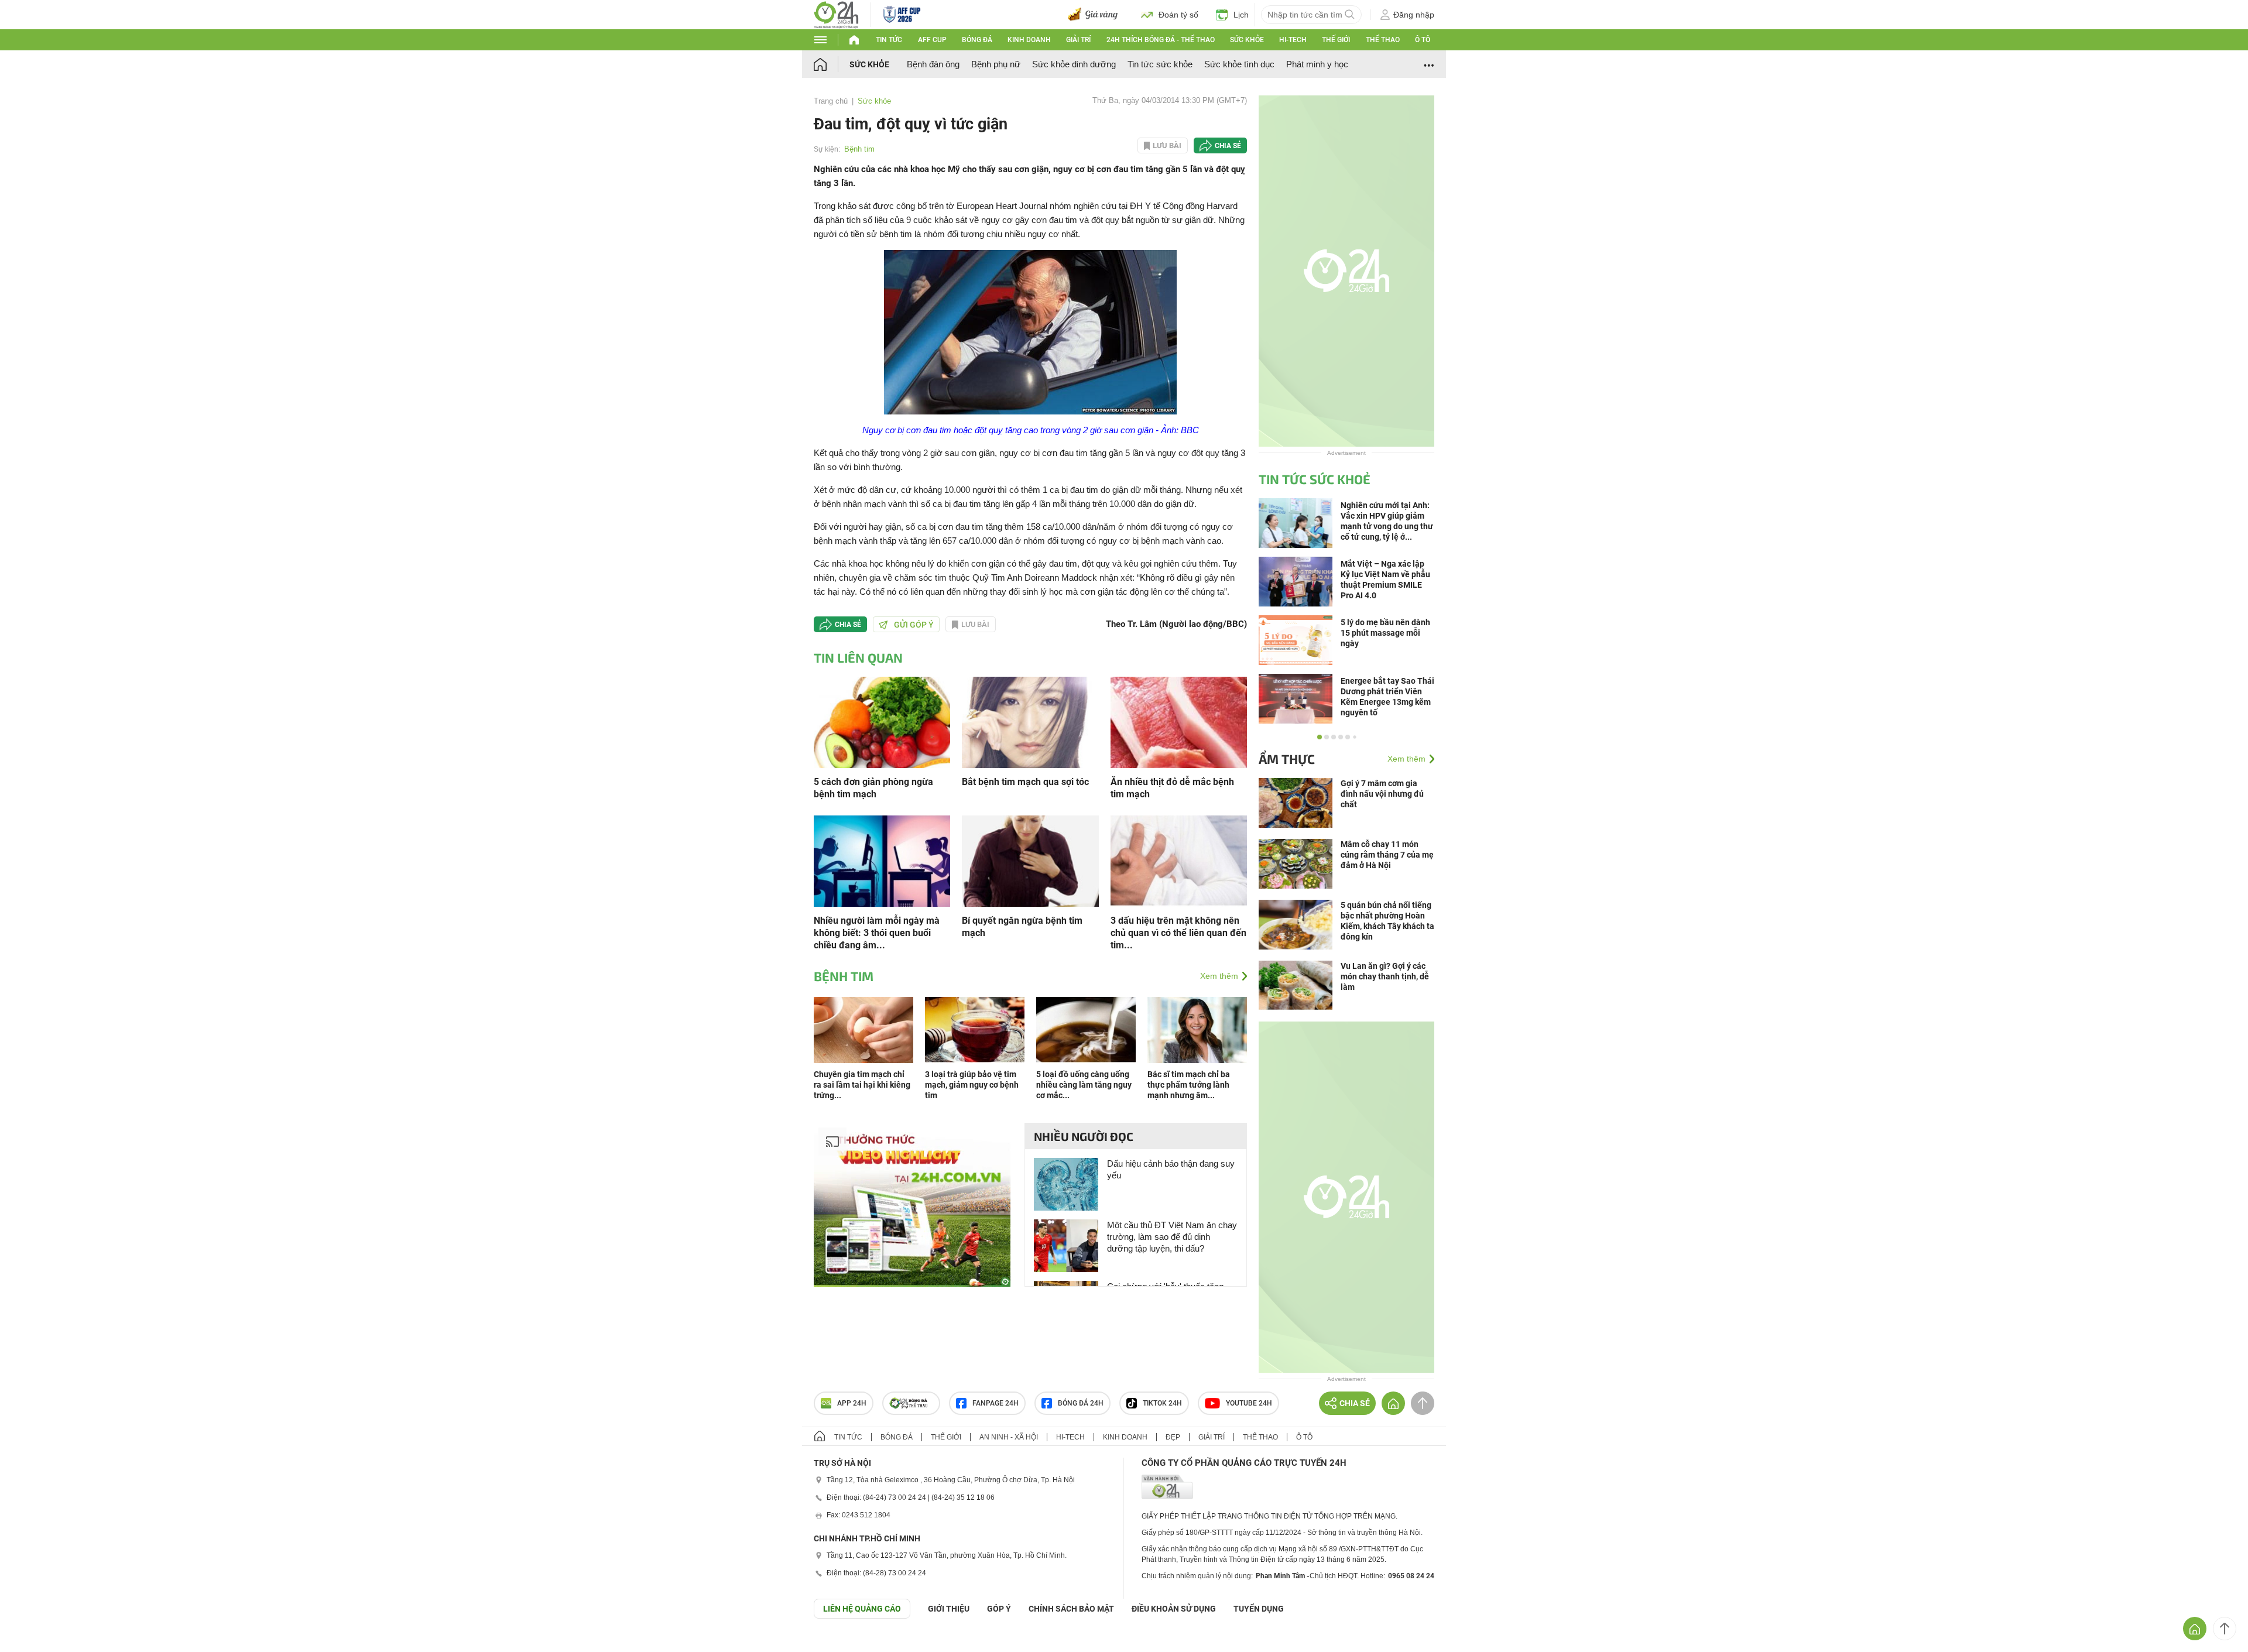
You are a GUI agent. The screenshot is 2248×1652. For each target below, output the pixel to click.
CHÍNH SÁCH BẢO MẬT (1071, 1609)
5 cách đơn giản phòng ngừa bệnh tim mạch (873, 788)
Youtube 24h (1249, 1403)
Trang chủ (831, 101)
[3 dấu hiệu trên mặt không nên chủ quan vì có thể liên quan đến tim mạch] (1179, 860)
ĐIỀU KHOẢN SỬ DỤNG (1174, 1609)
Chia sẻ (1228, 146)
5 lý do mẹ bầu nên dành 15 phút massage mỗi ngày (1385, 633)
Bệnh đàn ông (933, 64)
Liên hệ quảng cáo (862, 1609)
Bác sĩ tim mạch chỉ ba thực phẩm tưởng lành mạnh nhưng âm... (1189, 1085)
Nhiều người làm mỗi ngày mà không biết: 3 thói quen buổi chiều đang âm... (877, 933)
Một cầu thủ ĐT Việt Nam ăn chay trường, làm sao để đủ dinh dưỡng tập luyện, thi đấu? (1172, 1237)
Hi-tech (1293, 40)
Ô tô (1423, 40)
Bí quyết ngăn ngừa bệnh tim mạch (1022, 927)
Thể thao (1383, 40)
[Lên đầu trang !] (2225, 1629)
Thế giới (1336, 40)
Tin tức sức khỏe (1160, 64)
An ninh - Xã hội (1009, 1437)
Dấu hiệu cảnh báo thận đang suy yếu (1171, 1169)
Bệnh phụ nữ (996, 64)
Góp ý (999, 1609)
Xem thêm (1219, 976)
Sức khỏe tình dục (1239, 64)
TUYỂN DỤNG (1259, 1609)
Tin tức (889, 40)
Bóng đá (977, 40)
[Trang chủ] (832, 64)
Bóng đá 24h (1081, 1403)
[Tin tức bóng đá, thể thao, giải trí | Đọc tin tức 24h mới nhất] (836, 14)
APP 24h (852, 1403)
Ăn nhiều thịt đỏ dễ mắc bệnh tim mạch (1172, 788)
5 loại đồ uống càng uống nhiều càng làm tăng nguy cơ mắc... (1084, 1085)
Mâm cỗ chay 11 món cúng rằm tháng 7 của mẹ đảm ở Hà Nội (1387, 855)
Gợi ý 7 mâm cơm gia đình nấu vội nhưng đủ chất (1382, 794)
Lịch (1241, 15)
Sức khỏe (1247, 40)
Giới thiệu (949, 1609)
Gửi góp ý (914, 625)
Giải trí (1078, 40)
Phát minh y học (1317, 64)
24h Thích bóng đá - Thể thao (1161, 40)
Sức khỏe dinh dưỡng (1074, 64)
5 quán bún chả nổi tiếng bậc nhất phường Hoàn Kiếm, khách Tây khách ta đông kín (1387, 921)
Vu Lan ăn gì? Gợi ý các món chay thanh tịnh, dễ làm (1385, 976)
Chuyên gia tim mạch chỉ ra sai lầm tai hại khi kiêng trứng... (862, 1085)
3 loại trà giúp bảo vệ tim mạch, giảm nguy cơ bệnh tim (972, 1085)
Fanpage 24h (996, 1403)
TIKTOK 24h (1162, 1403)
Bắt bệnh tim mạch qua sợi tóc (1025, 782)
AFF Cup (932, 40)
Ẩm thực (1287, 759)
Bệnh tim (859, 149)
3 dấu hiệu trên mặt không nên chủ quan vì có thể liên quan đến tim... (1178, 933)
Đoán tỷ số (1178, 15)
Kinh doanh (1029, 40)
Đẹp (1173, 1437)
